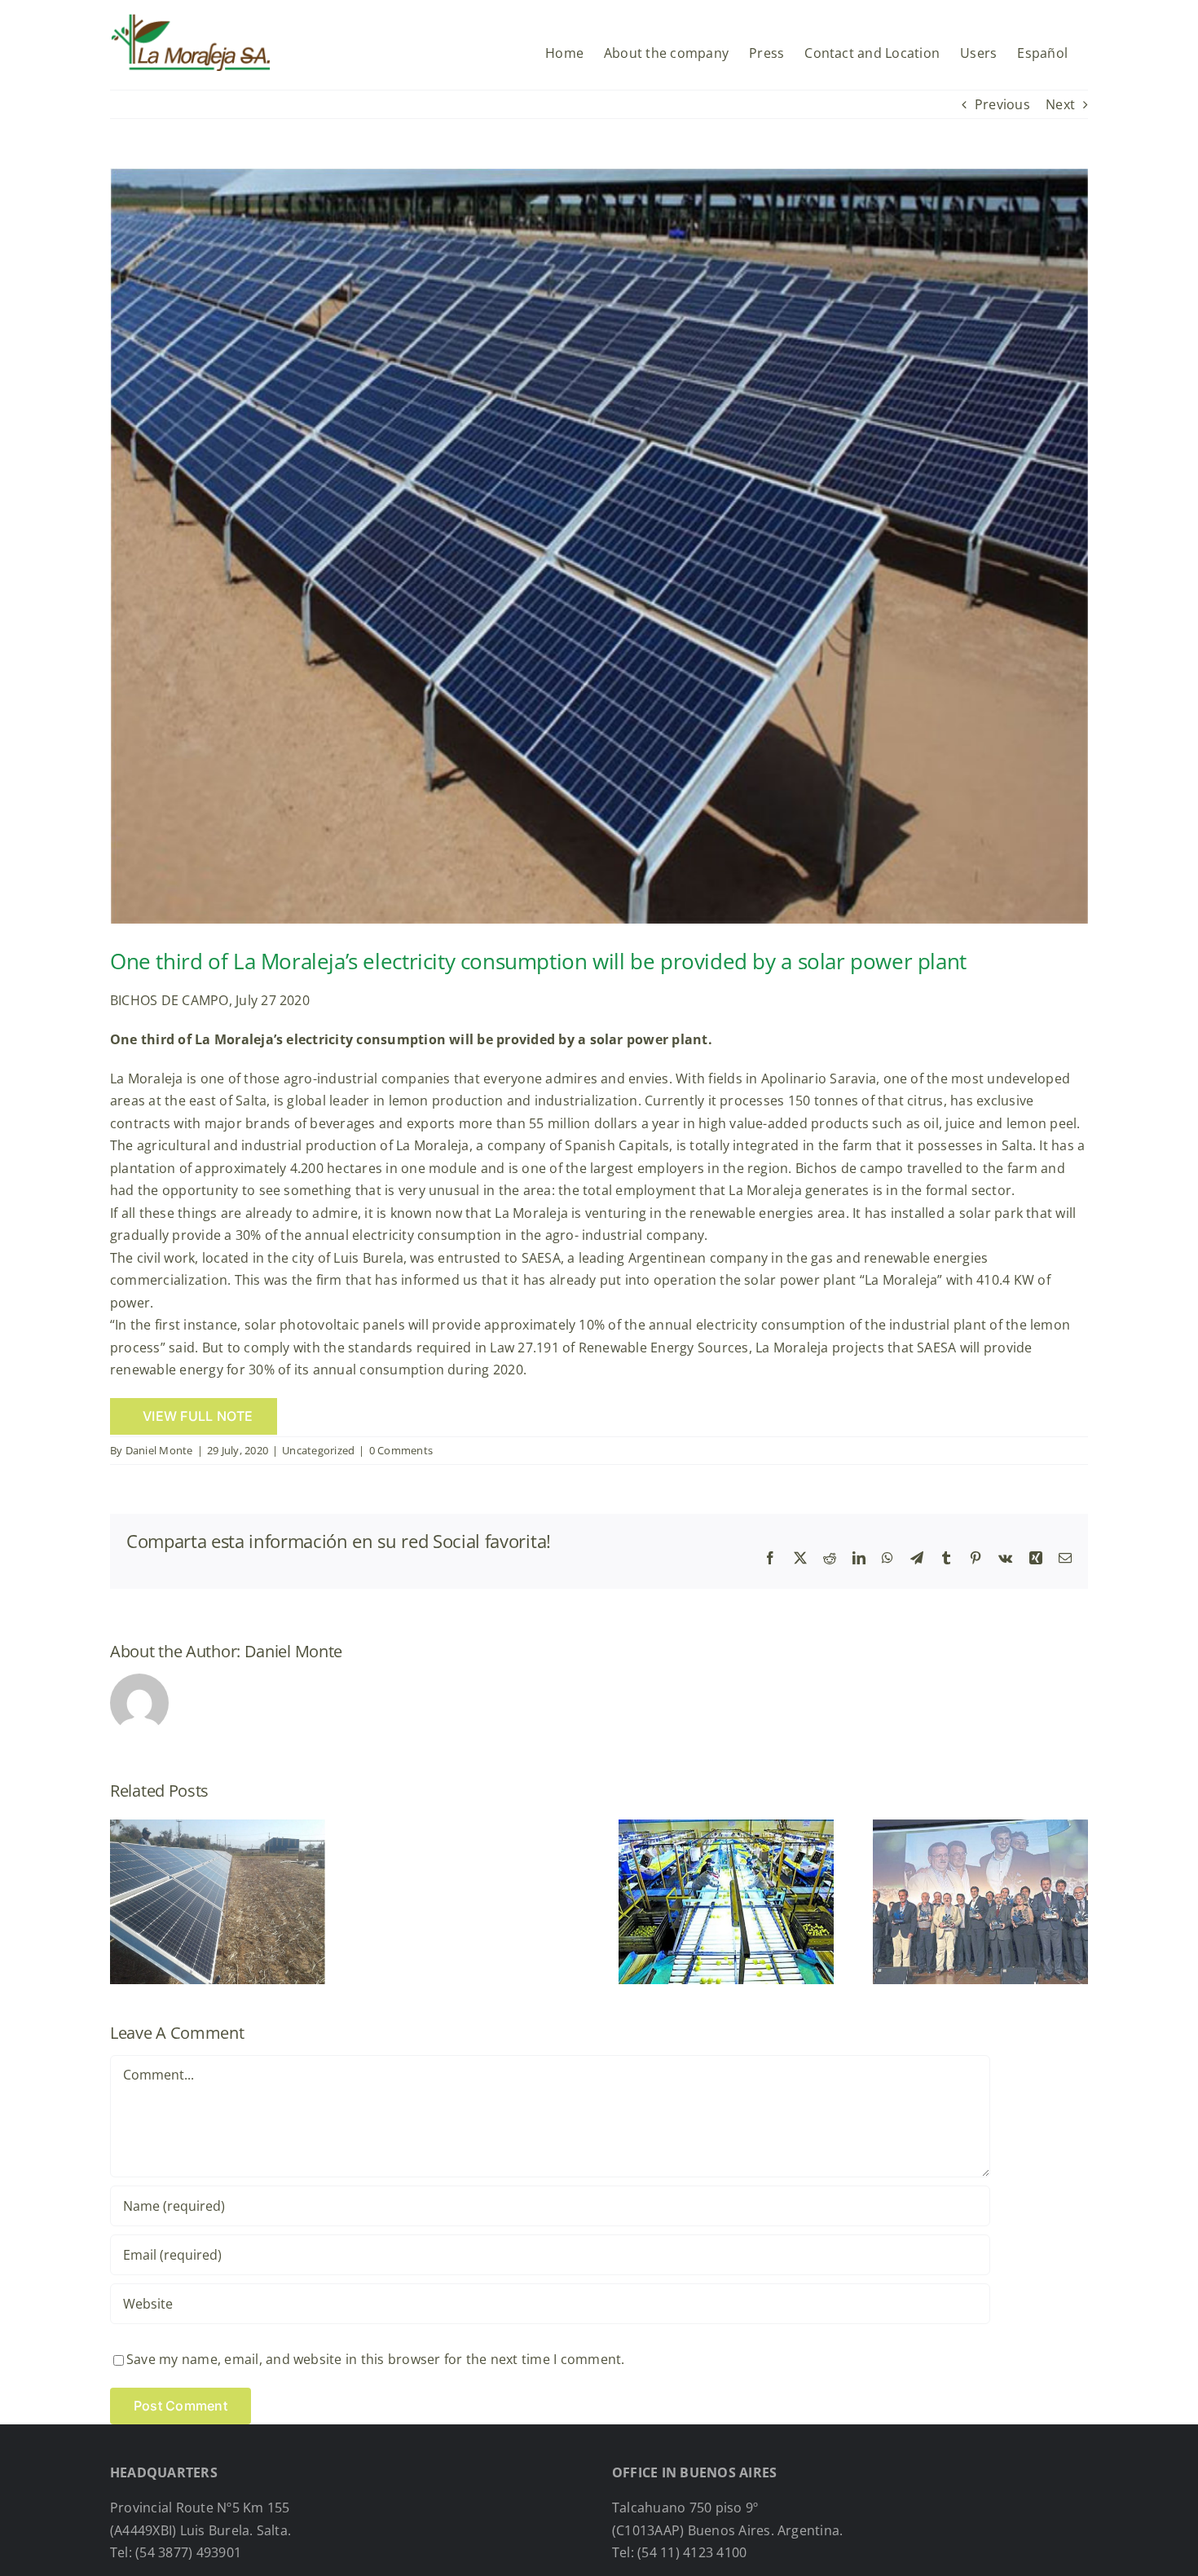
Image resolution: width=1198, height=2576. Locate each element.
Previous (1002, 104)
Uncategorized (318, 1450)
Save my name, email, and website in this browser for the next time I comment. (375, 2359)
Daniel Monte (159, 1450)
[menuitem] (1042, 47)
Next (1060, 104)
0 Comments (401, 1450)
